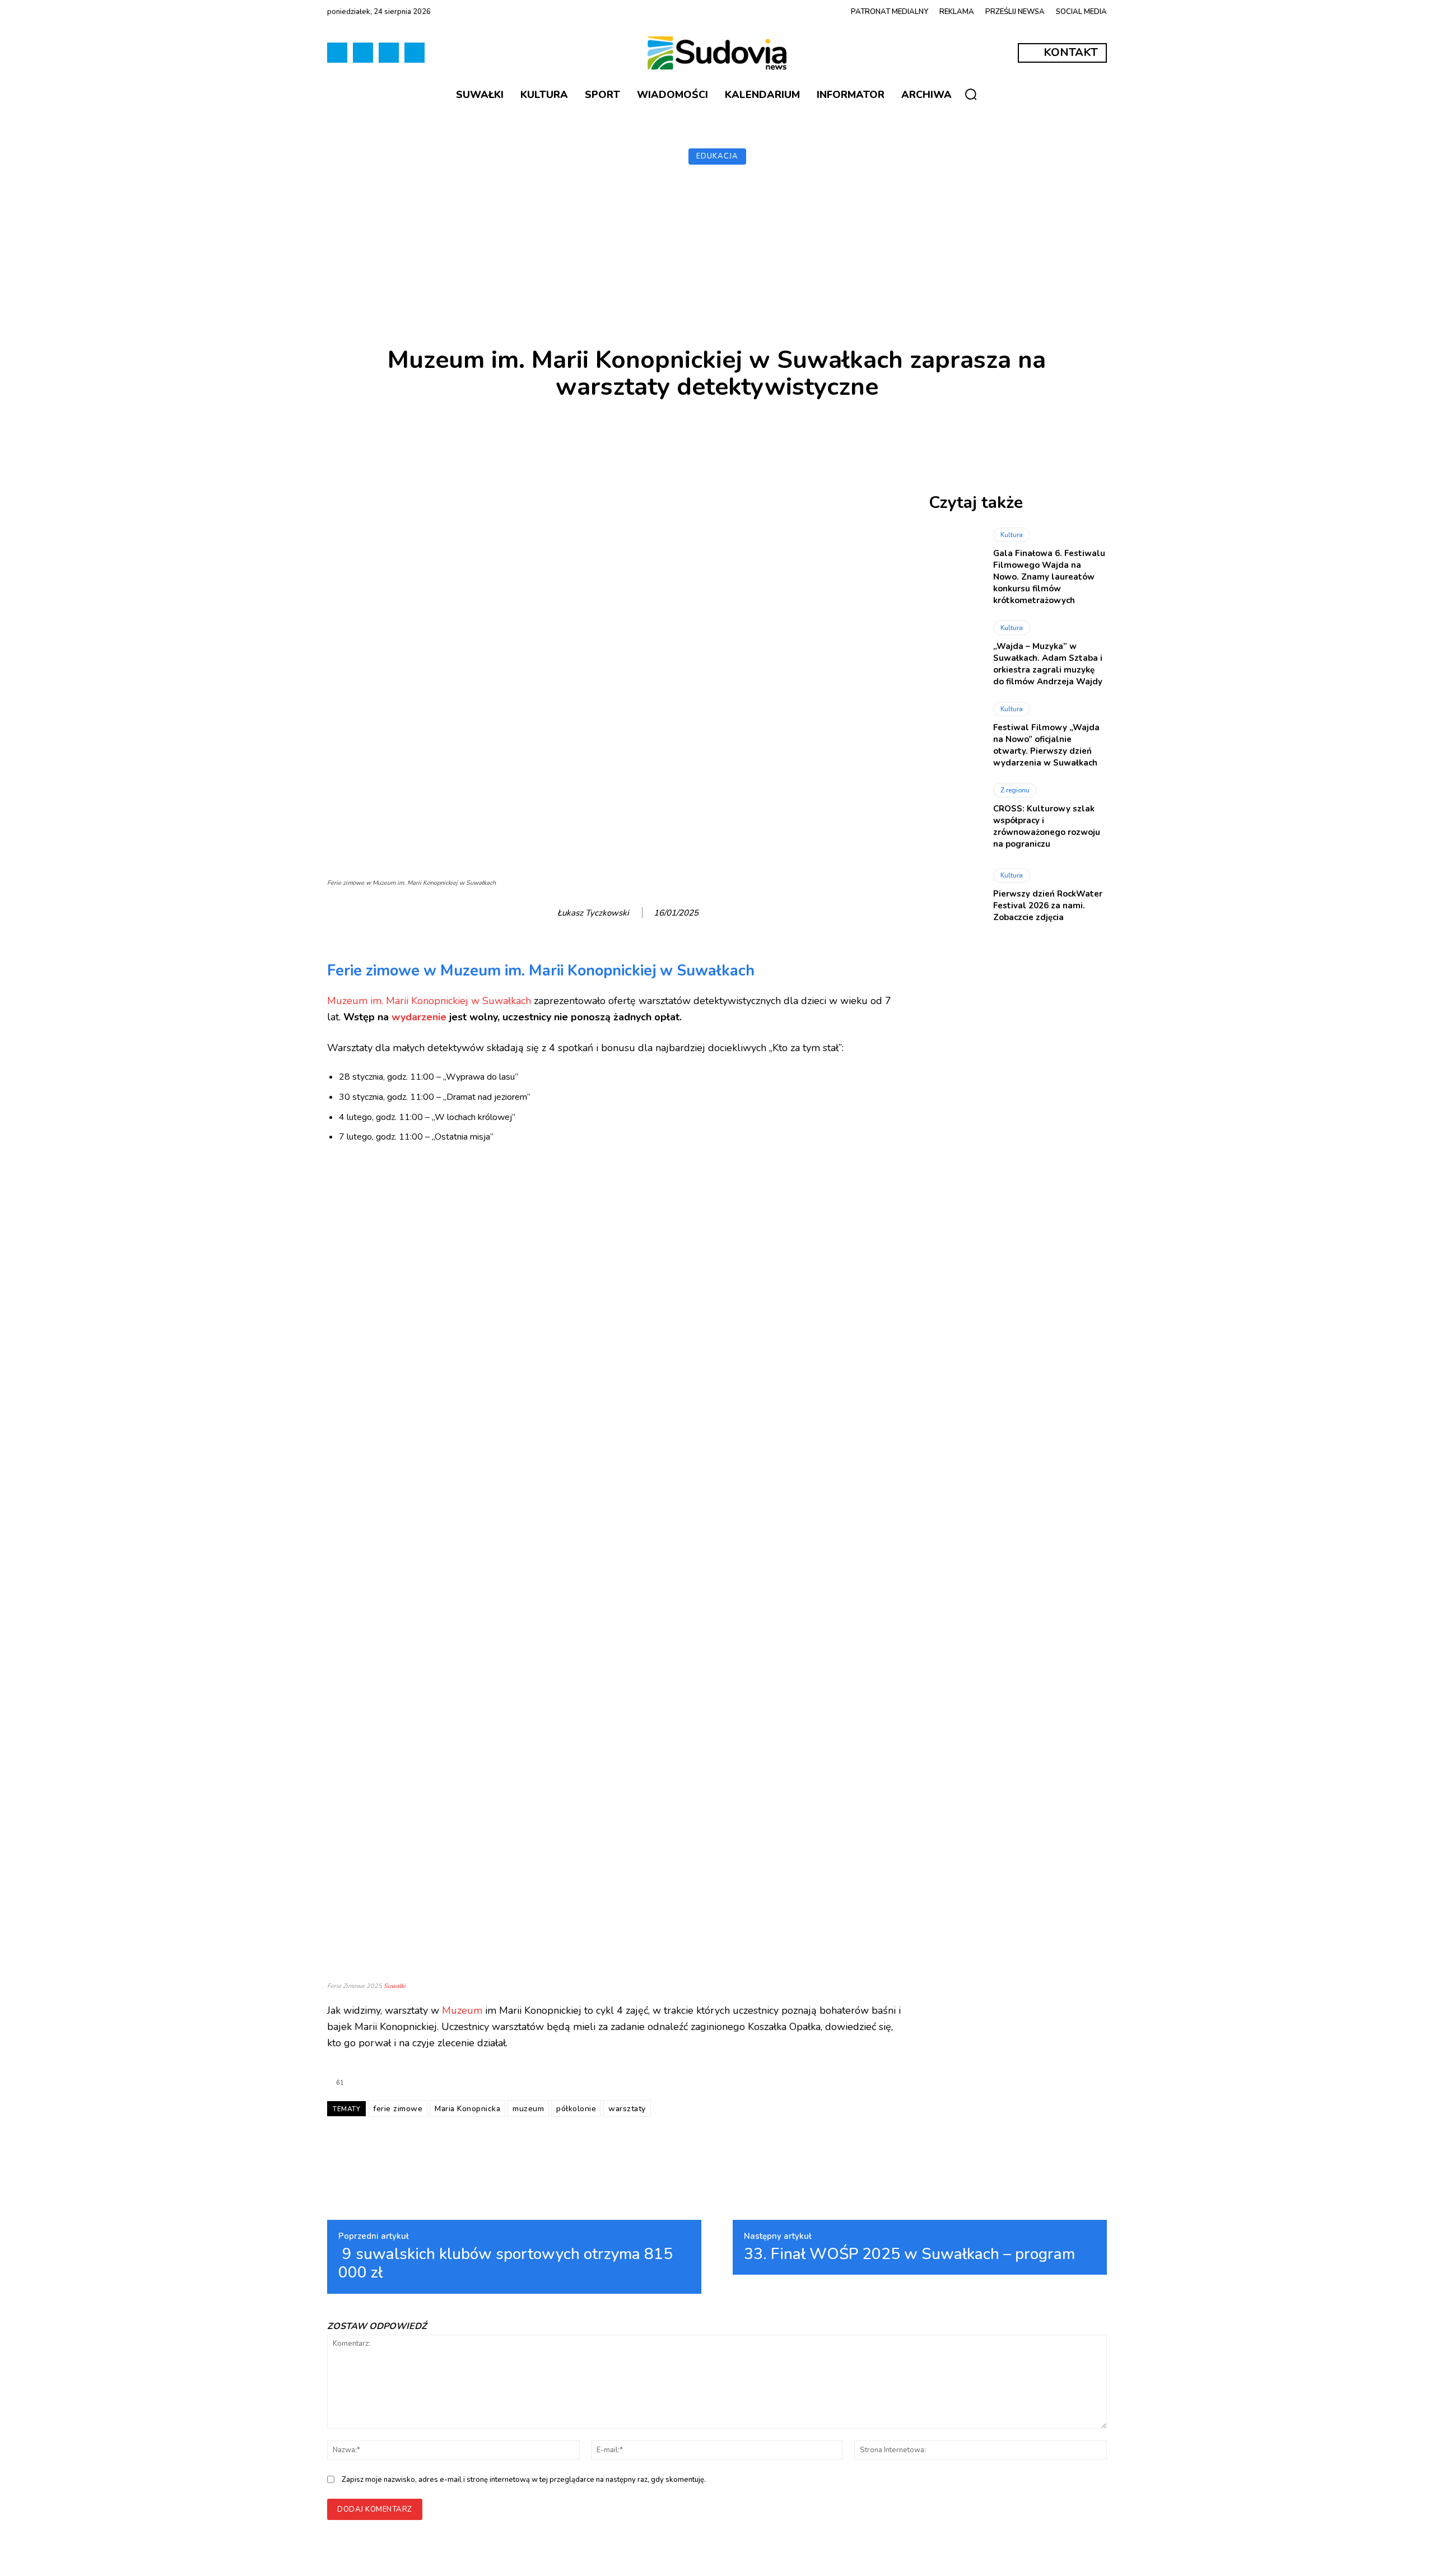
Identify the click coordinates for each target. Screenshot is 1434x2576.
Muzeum (462, 2010)
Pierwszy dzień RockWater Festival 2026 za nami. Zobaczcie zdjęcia (1048, 906)
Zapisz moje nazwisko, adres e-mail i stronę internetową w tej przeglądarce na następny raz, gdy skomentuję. (524, 2480)
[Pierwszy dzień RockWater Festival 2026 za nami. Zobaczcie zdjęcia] (955, 896)
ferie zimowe (398, 2109)
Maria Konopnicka (467, 2109)
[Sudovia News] (717, 53)
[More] (928, 435)
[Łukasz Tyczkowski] (546, 913)
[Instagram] (389, 53)
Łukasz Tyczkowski (593, 913)
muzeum (528, 2109)
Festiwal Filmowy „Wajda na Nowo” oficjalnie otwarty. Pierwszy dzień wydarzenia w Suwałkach (1046, 745)
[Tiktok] (363, 53)
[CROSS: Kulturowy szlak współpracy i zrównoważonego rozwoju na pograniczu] (955, 815)
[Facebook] (337, 53)
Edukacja (717, 156)
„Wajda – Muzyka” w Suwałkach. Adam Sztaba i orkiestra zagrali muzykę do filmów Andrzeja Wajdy (1048, 664)
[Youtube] (415, 53)
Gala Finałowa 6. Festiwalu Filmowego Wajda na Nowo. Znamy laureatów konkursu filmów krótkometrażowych (1049, 577)
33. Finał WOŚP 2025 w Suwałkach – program (909, 2255)
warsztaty (627, 2109)
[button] (971, 94)
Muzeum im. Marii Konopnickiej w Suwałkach (429, 1001)
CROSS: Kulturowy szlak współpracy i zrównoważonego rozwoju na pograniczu (1047, 826)
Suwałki (395, 1986)
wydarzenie (419, 1017)
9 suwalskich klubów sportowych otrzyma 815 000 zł (506, 2264)
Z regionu (1015, 790)
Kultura (1012, 535)
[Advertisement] (717, 257)
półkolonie (576, 2109)
